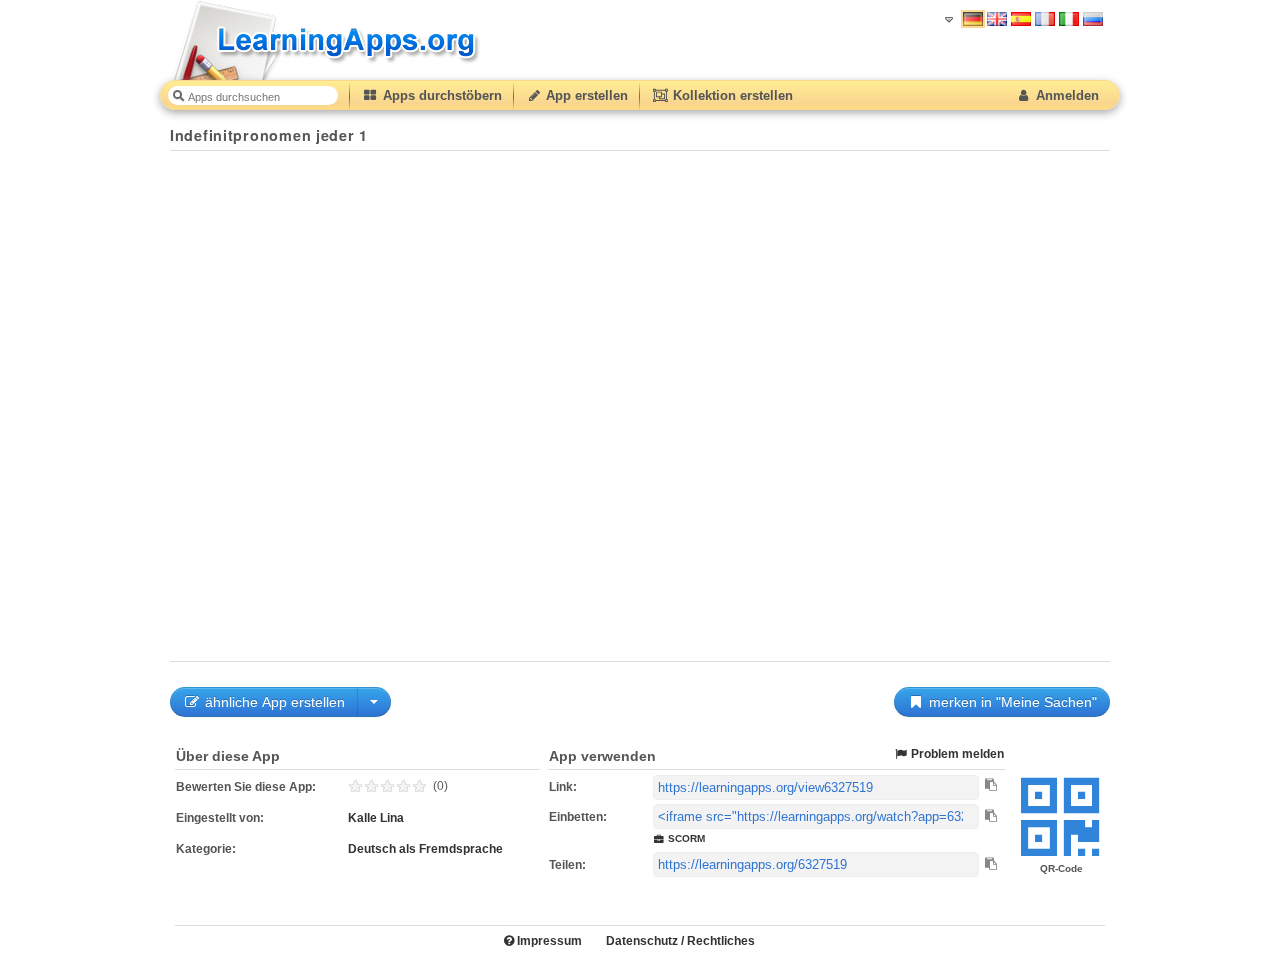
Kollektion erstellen (731, 95)
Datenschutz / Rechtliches (680, 941)
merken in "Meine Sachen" (1011, 702)
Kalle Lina (376, 818)
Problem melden (956, 754)
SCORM (685, 838)
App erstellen (585, 95)
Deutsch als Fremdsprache (425, 849)
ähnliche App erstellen (273, 702)
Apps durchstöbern (440, 95)
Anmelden (1065, 95)
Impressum (548, 941)
